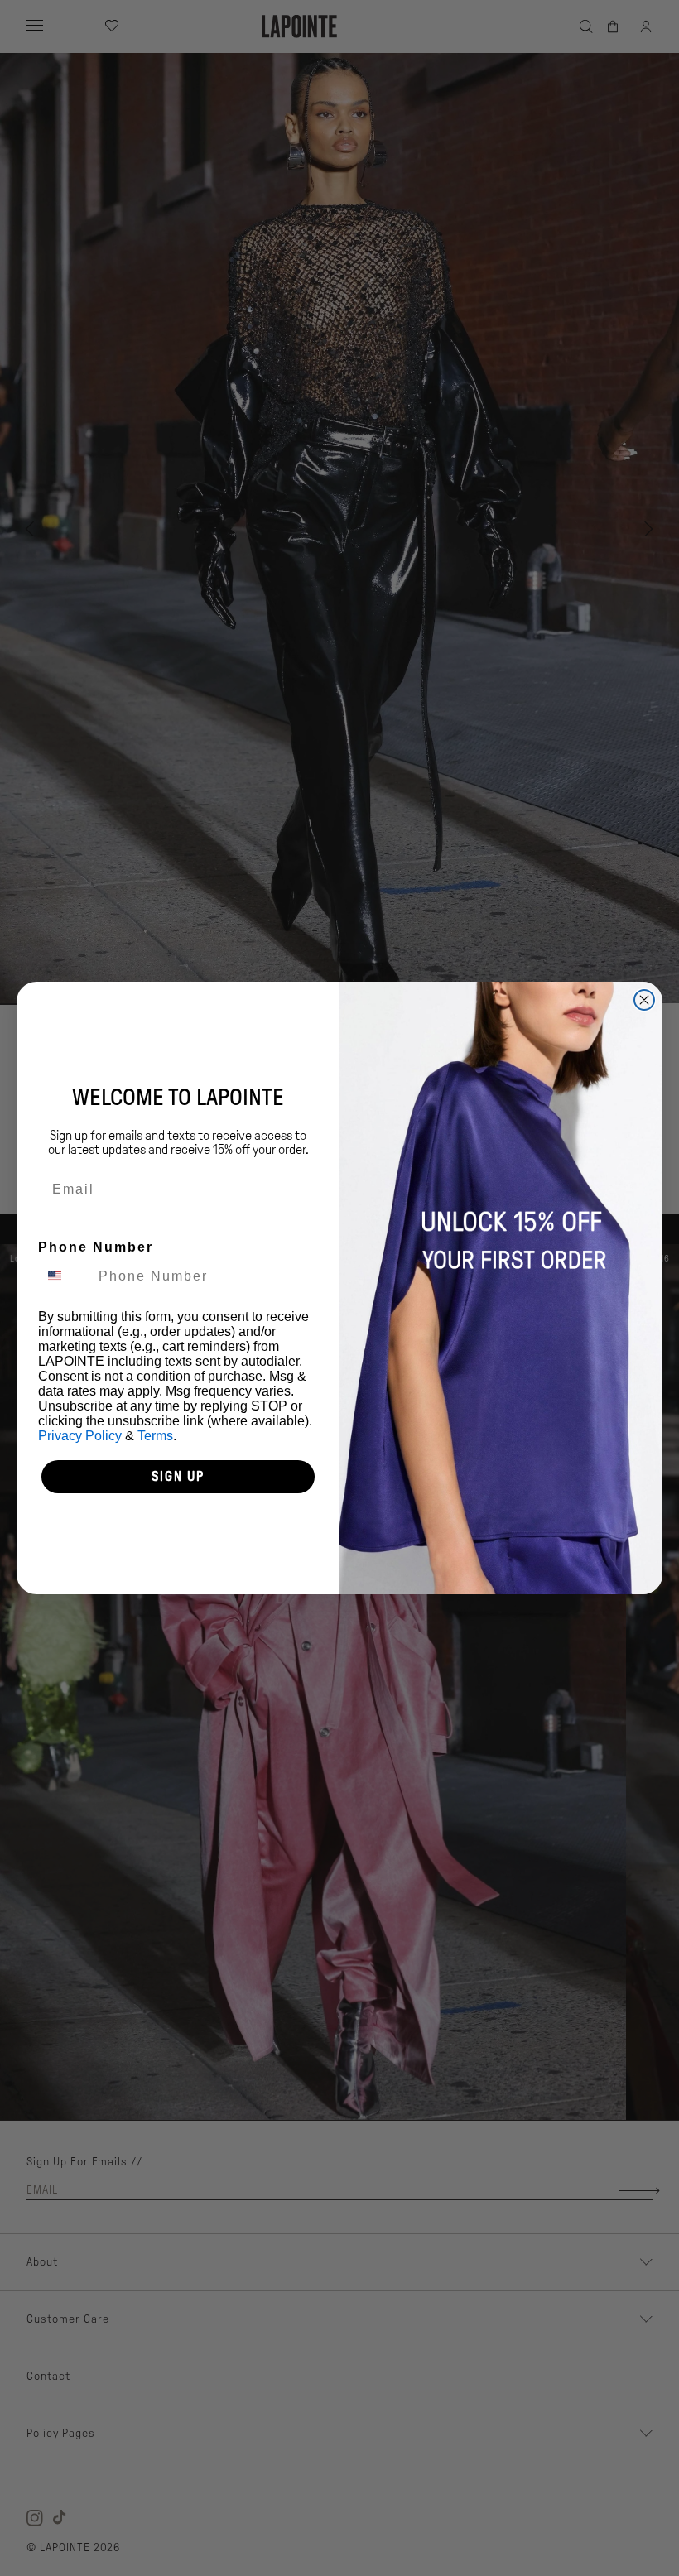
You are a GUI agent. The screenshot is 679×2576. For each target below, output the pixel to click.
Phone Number (96, 1247)
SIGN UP (178, 1476)
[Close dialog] (644, 1000)
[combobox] (65, 1276)
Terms (155, 1436)
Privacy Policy (80, 1436)
